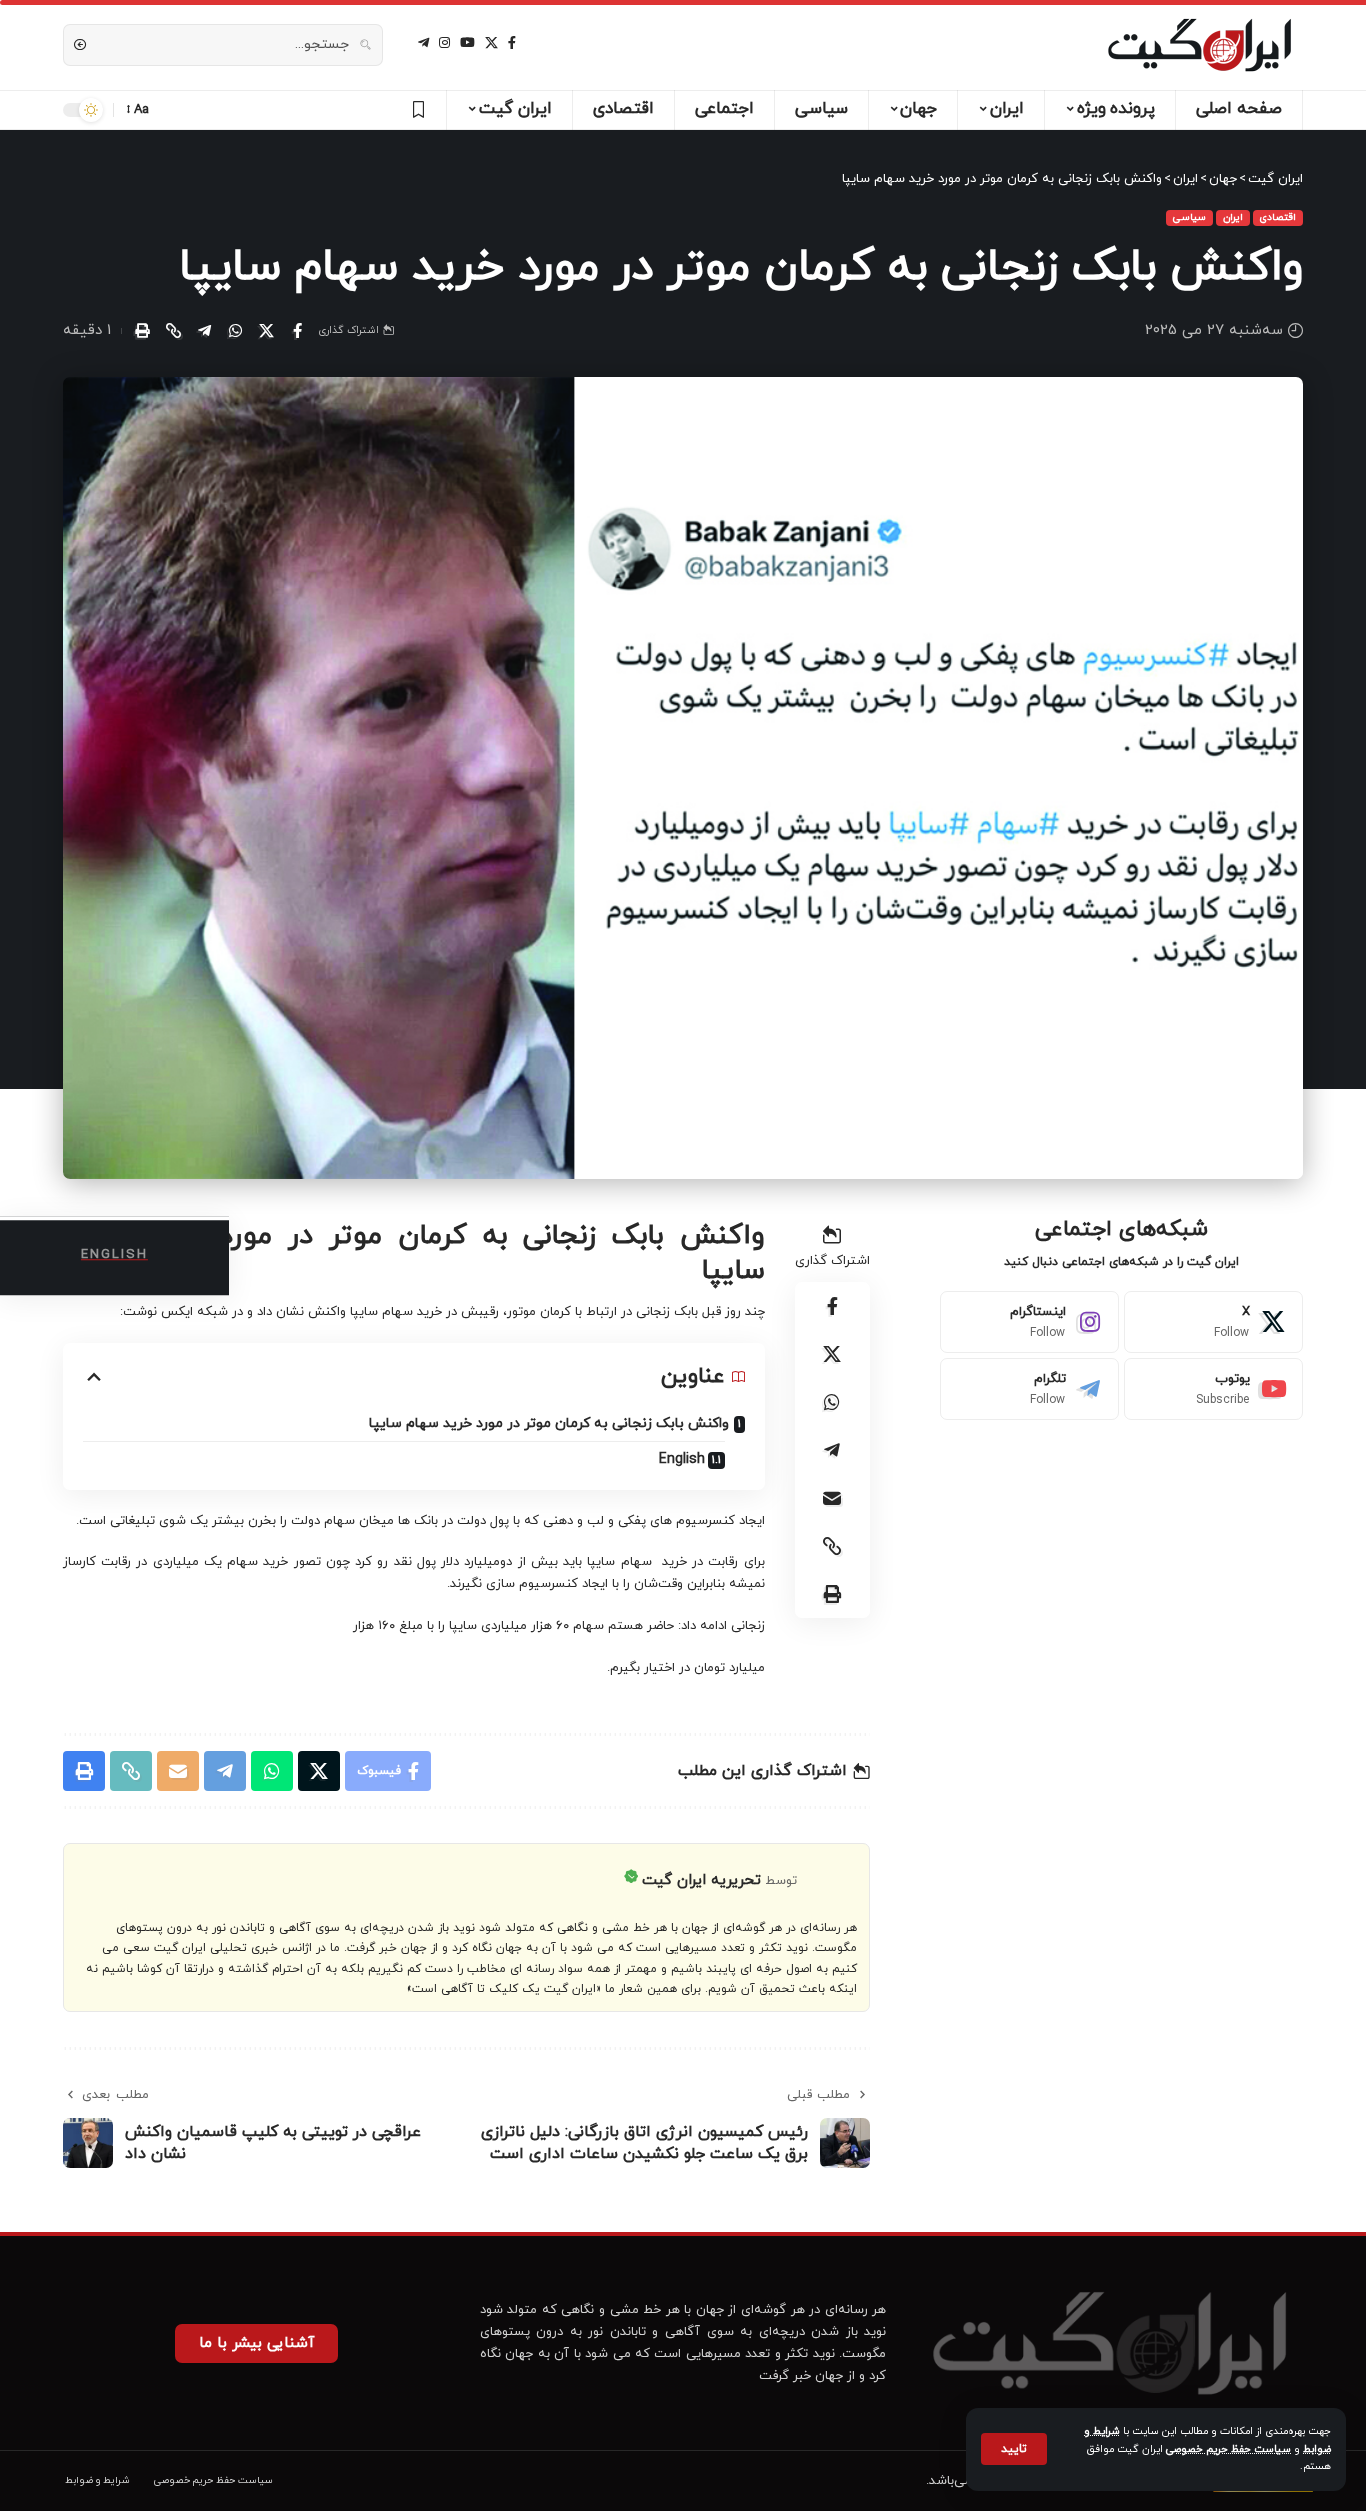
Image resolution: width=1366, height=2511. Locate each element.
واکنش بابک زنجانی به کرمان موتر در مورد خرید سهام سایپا (549, 1423)
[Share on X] (266, 331)
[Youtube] (1213, 1389)
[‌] (415, 110)
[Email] (832, 1498)
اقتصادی (1278, 217)
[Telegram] (1029, 1389)
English (682, 1459)
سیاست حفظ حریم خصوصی (1228, 2449)
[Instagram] (1029, 1322)
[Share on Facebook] (297, 331)
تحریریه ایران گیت (701, 1880)
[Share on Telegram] (204, 331)
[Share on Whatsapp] (235, 331)
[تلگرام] (423, 43)
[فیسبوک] (512, 43)
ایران (1233, 217)
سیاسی (1189, 217)
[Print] (142, 331)
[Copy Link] (173, 331)
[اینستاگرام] (444, 43)
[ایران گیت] (1199, 45)
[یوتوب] (467, 43)
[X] (491, 43)
